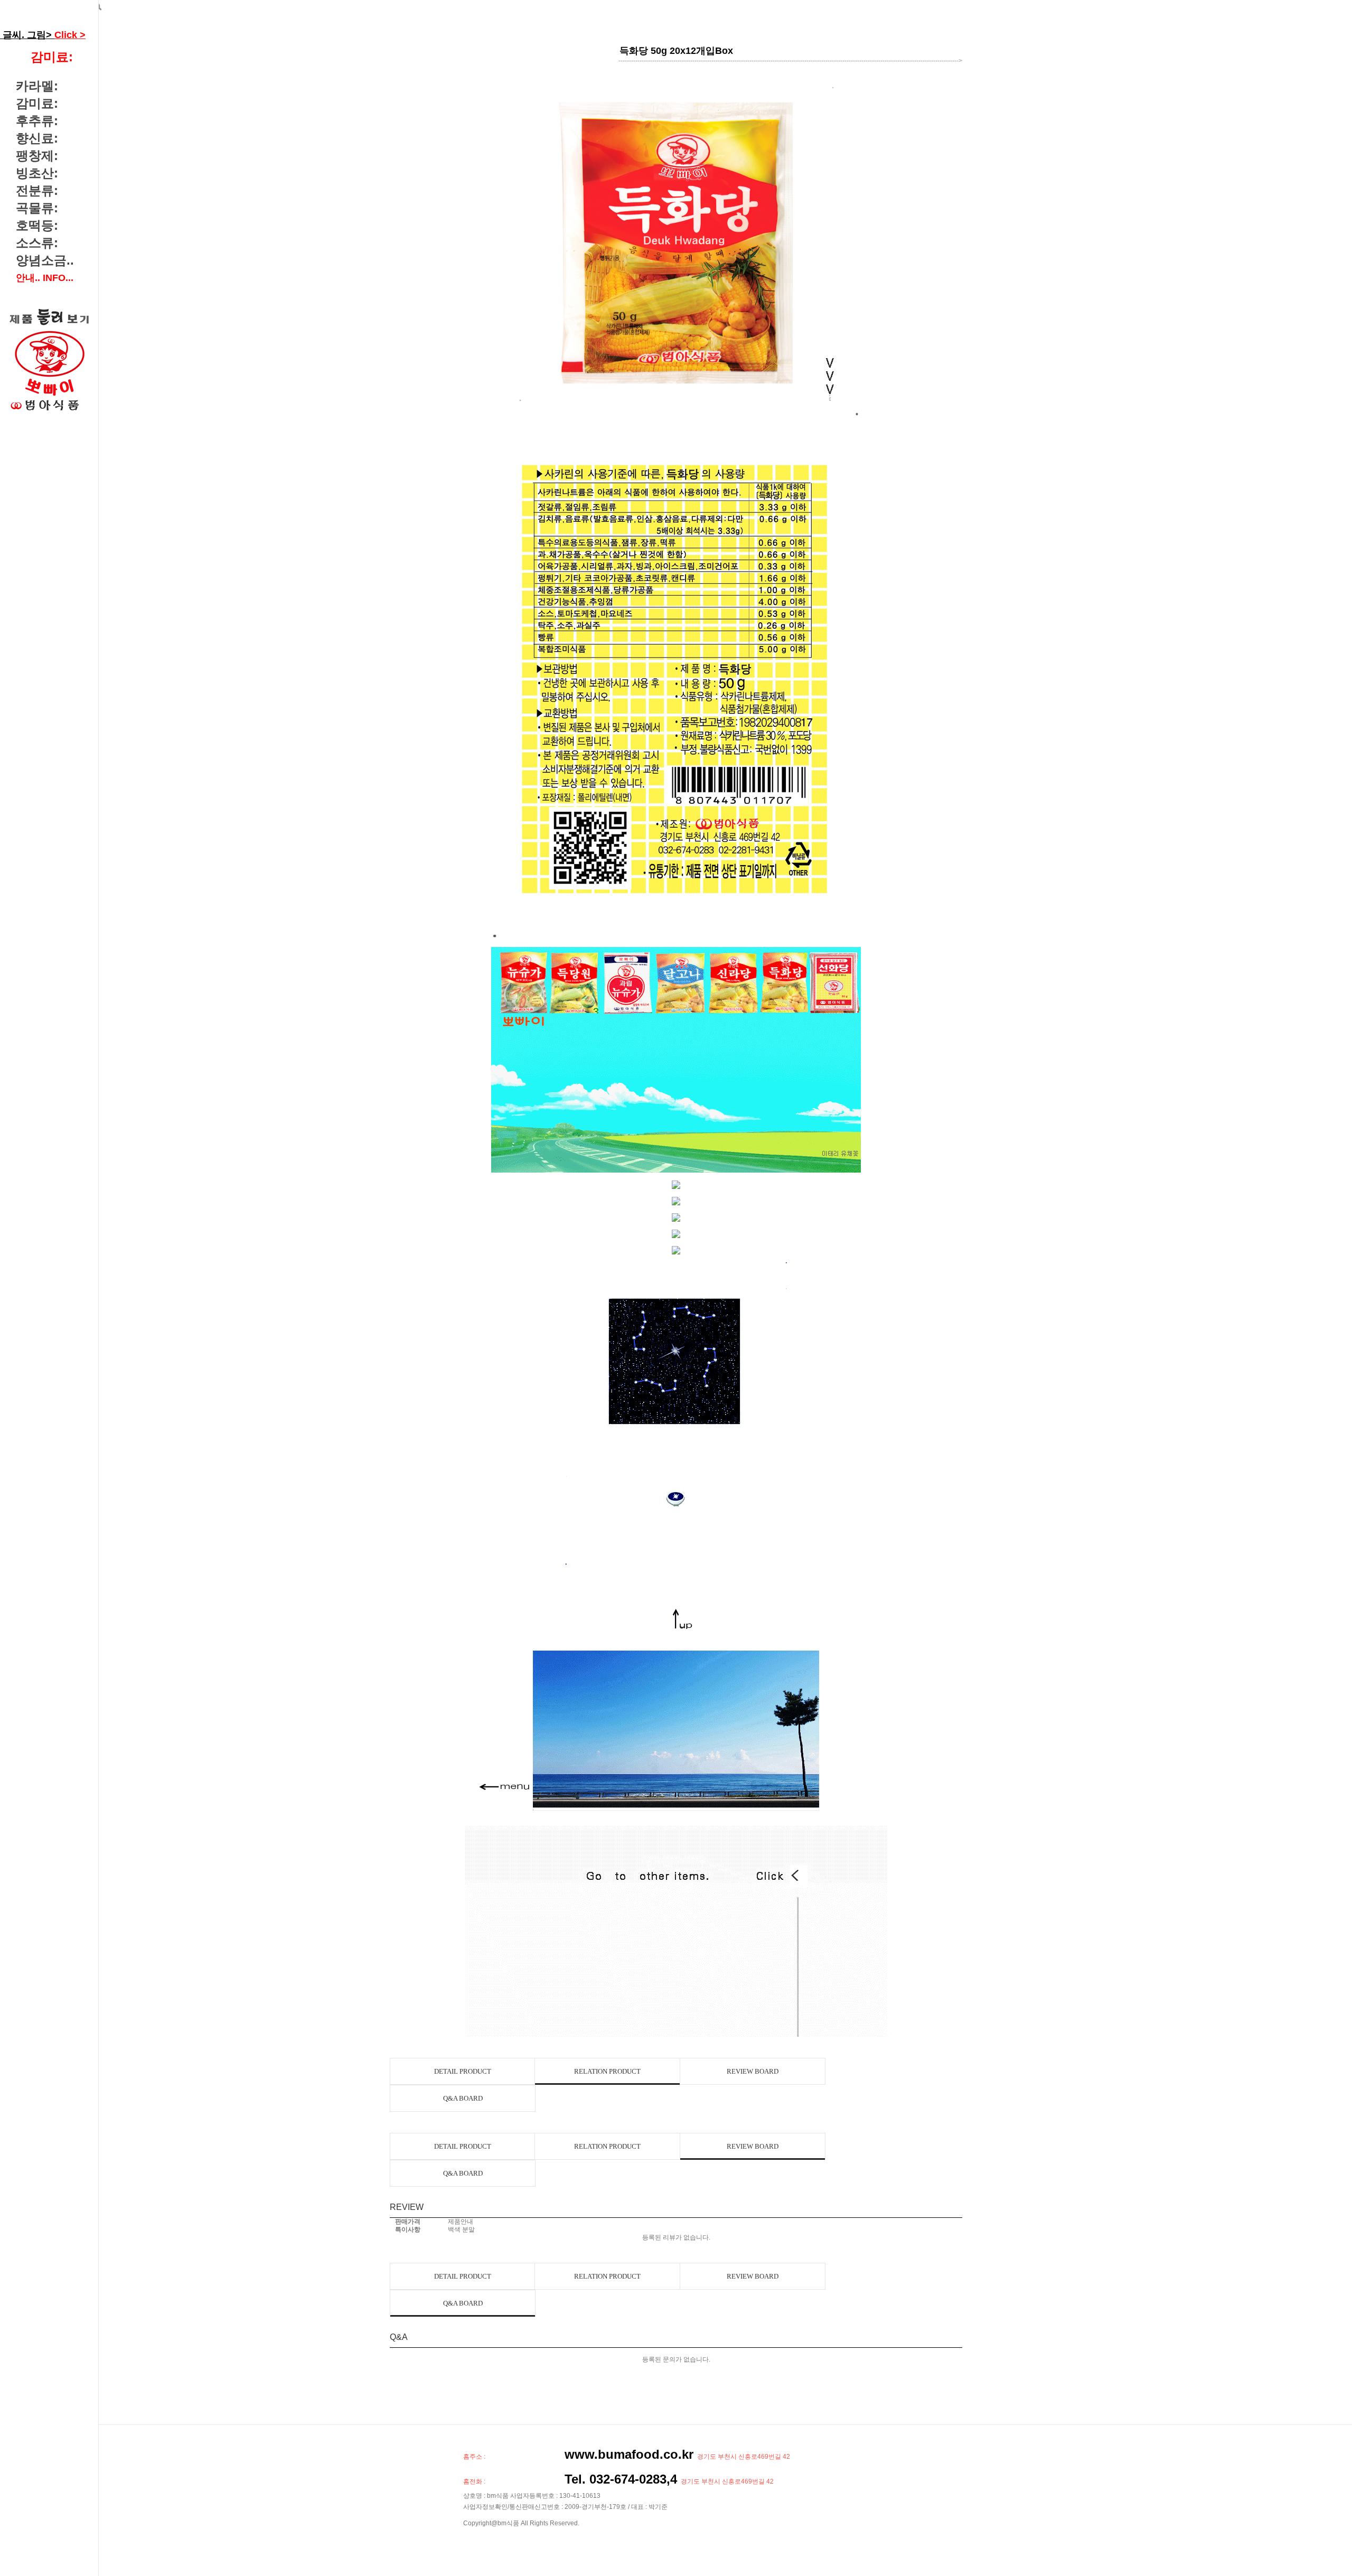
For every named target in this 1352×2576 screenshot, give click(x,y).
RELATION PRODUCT (607, 2071)
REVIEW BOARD (753, 2071)
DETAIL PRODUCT (463, 2071)
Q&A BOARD (463, 2098)
